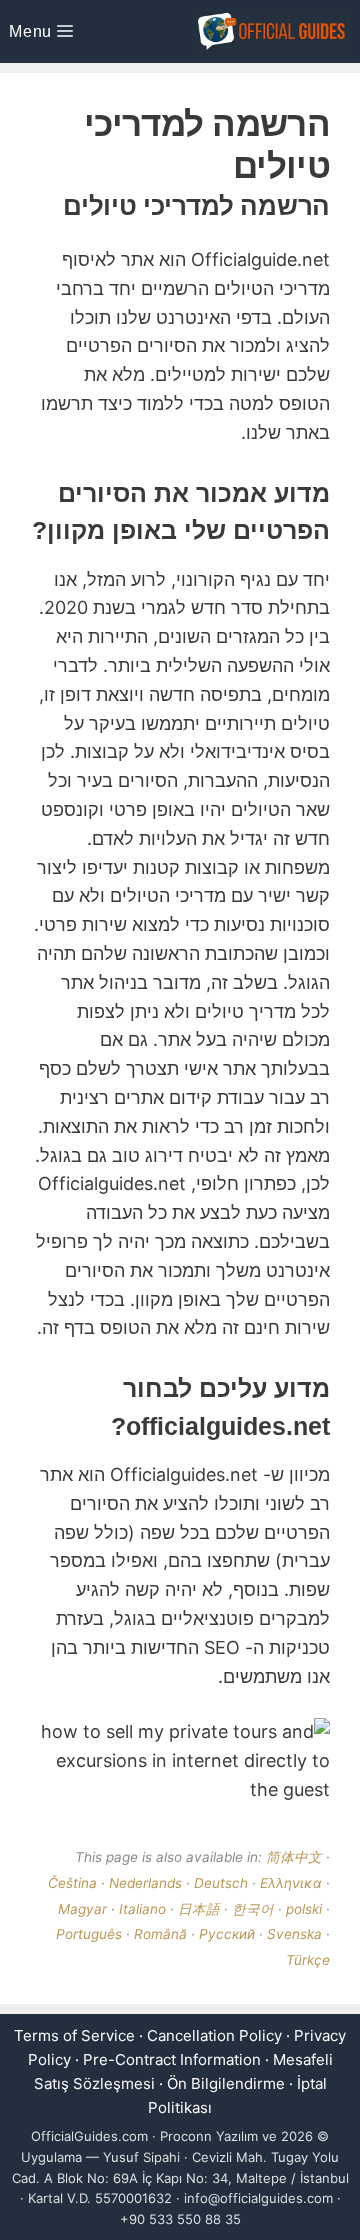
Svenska (294, 1934)
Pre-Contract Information (172, 2059)
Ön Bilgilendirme (226, 2083)
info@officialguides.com (258, 2198)
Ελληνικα (291, 1883)
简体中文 (294, 1857)
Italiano (142, 1909)
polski (304, 1909)
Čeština (72, 1883)
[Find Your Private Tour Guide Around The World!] (271, 31)
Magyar (82, 1909)
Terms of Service (74, 2035)
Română (160, 1934)
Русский (227, 1934)
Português (89, 1934)
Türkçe (308, 1960)
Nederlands (145, 1883)
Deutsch (221, 1883)
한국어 (253, 1909)
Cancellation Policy (214, 2035)
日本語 (199, 1909)
